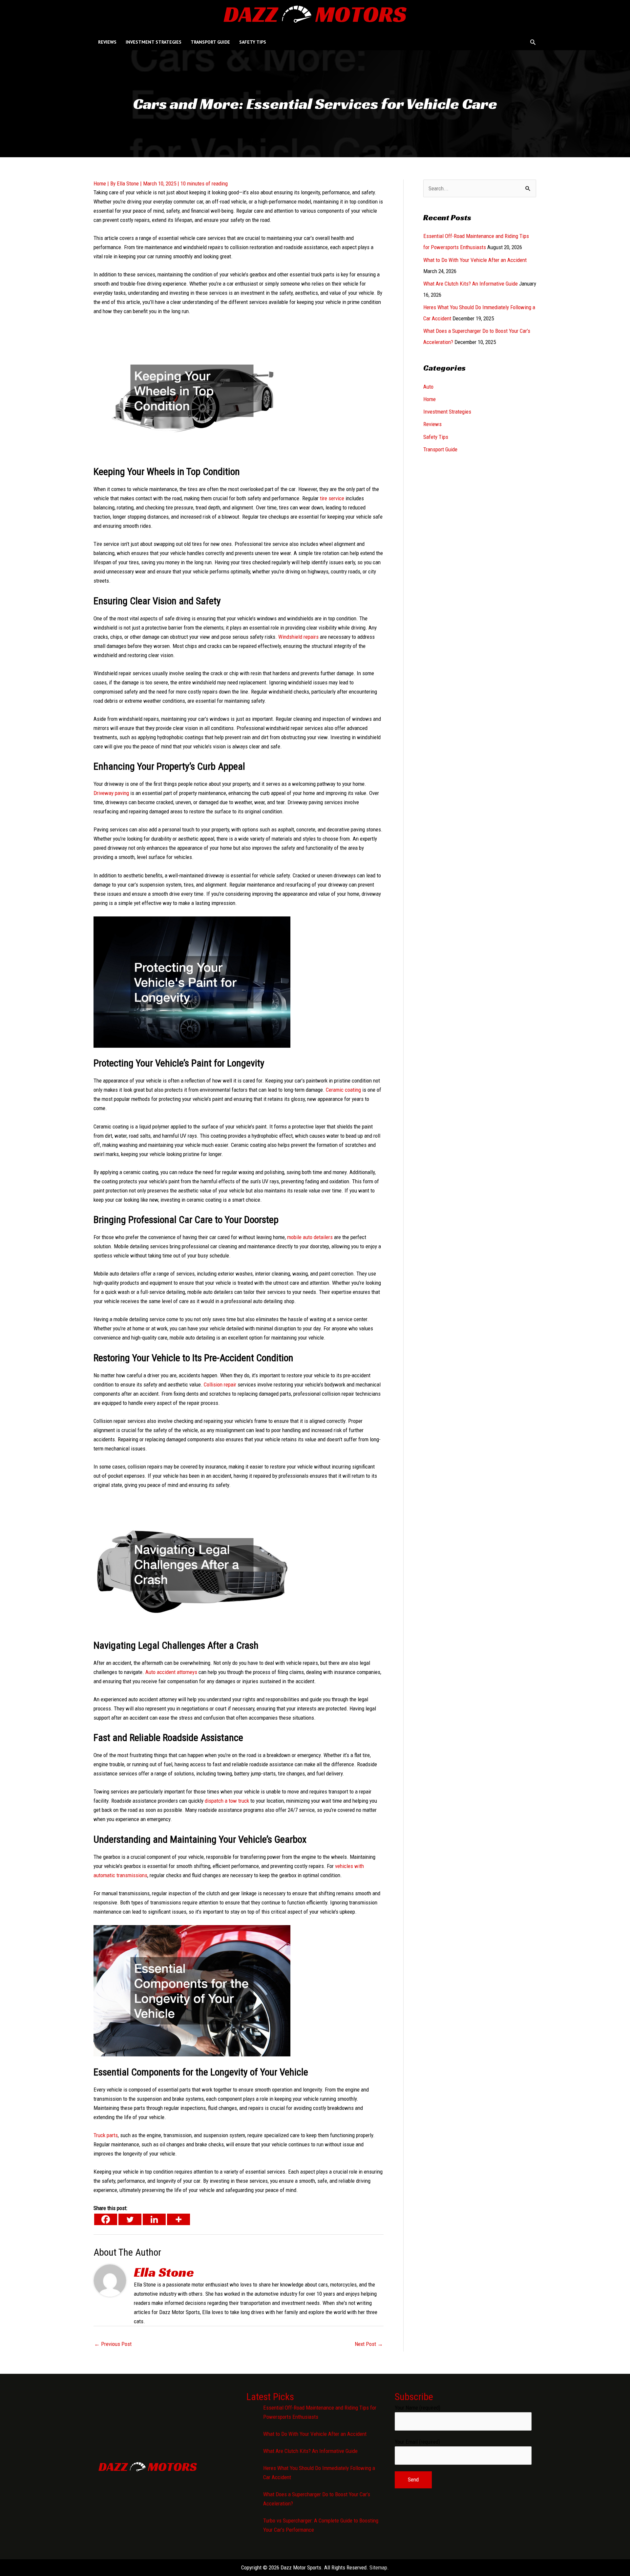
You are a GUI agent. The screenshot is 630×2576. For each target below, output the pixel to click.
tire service (332, 498)
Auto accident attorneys (171, 1672)
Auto (428, 387)
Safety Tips (436, 437)
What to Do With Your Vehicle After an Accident (475, 260)
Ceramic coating (343, 1090)
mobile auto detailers (310, 1237)
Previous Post (113, 2344)
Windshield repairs (298, 637)
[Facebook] (106, 2219)
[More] (178, 2219)
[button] (533, 42)
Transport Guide (440, 449)
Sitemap (378, 2567)
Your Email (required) (417, 2442)
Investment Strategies (447, 412)
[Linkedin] (154, 2219)
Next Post (369, 2344)
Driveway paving (111, 793)
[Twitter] (130, 2219)
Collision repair (220, 1385)
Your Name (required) (418, 2408)
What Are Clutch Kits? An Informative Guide (471, 284)
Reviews (432, 424)
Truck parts (106, 2135)
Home (100, 183)
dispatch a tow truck (227, 1801)
